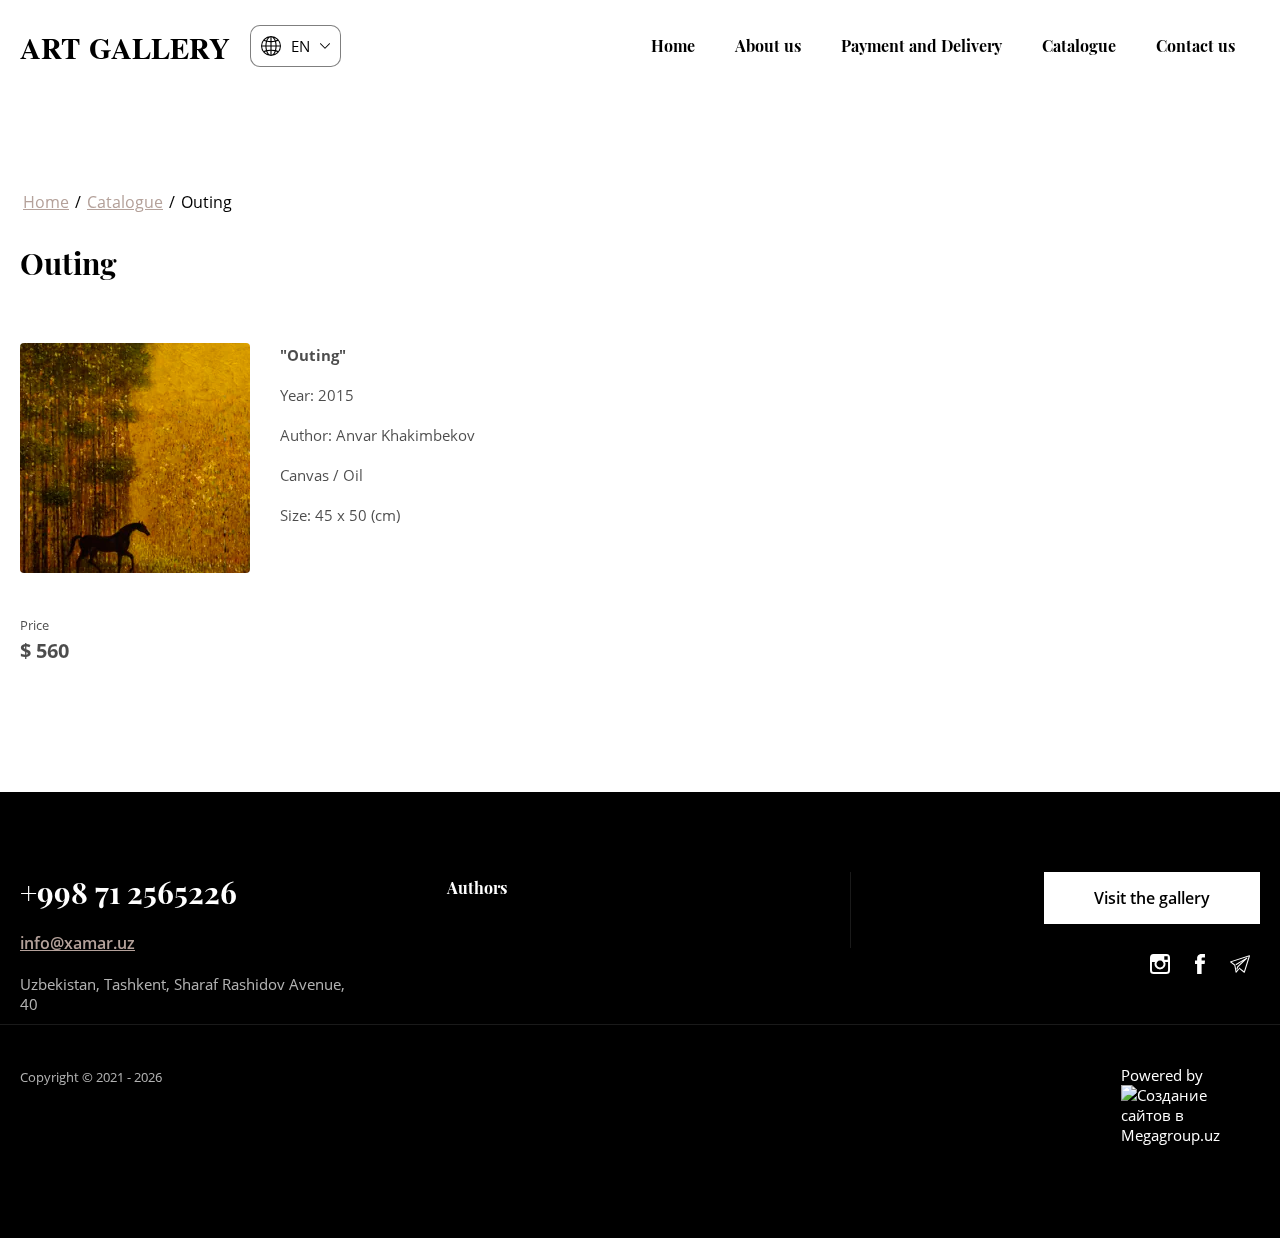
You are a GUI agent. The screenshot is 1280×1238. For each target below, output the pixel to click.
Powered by (1162, 1075)
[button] (1152, 898)
